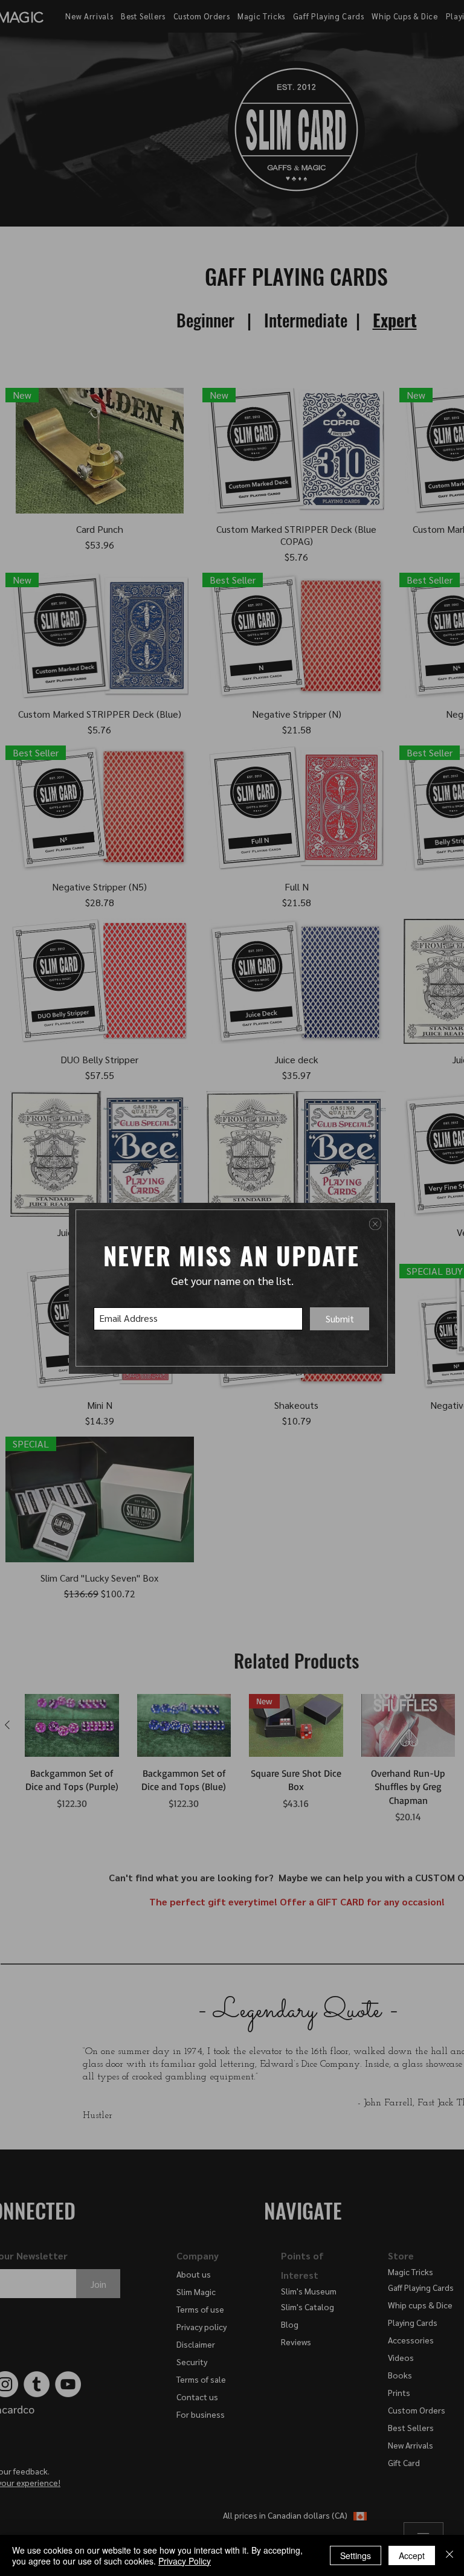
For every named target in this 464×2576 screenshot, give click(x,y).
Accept (412, 2555)
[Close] (449, 2555)
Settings (356, 2555)
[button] (375, 1224)
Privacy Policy (185, 2561)
